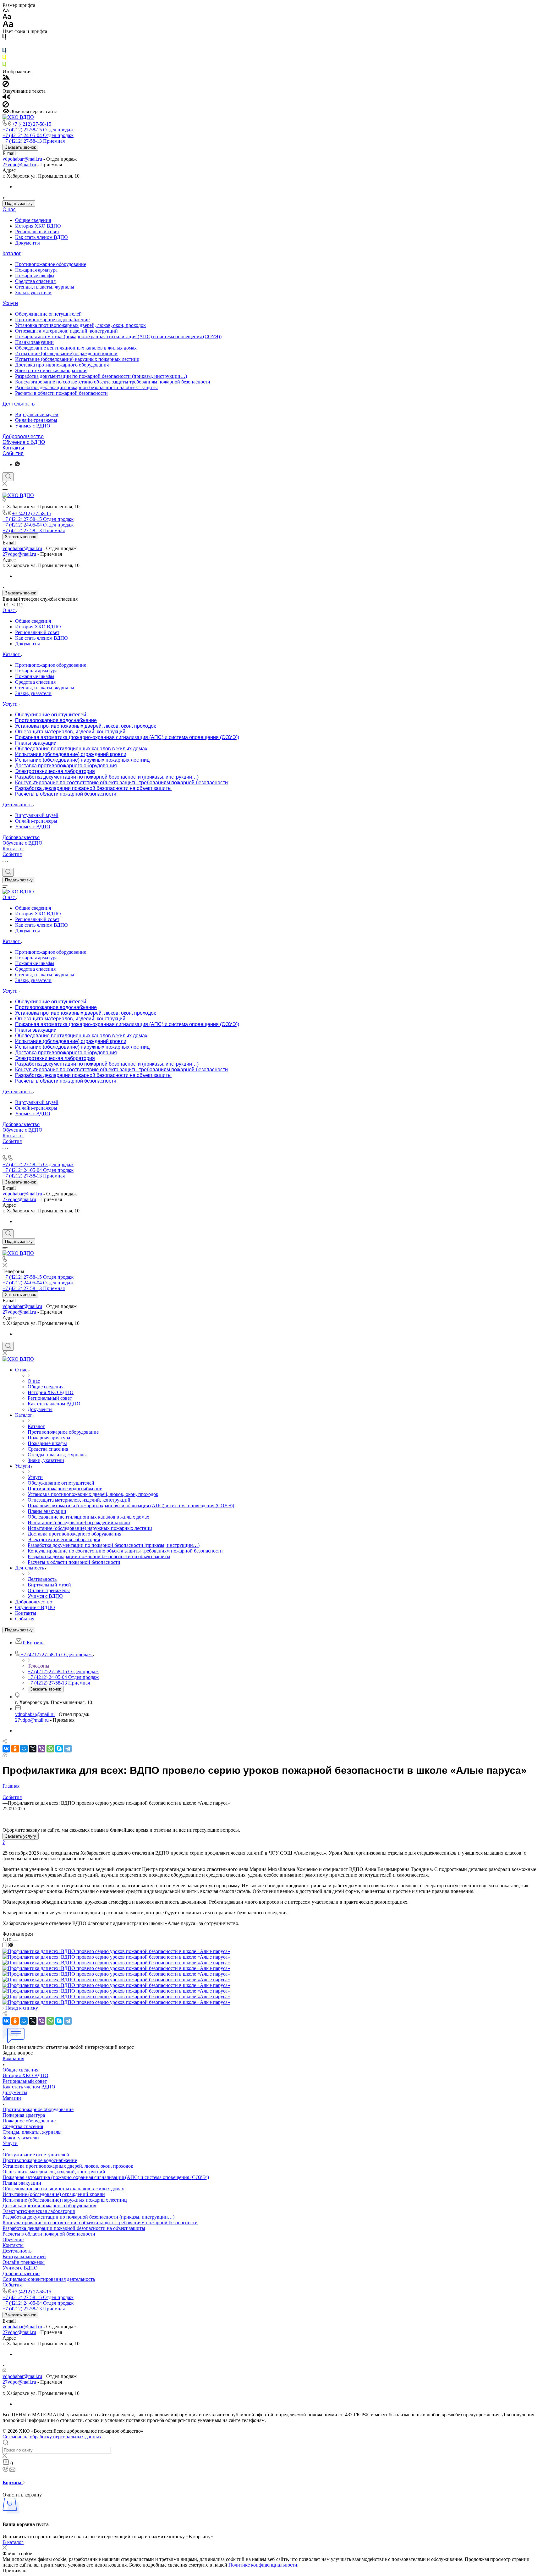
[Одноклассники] (15, 1749)
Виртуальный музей (37, 414)
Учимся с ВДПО (33, 426)
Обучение (13, 2240)
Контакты (13, 448)
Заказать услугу (21, 1836)
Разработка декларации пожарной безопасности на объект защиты (86, 387)
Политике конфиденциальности (263, 2565)
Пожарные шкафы (35, 276)
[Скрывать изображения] (6, 85)
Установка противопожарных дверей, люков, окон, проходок (80, 325)
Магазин (12, 2098)
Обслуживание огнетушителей (48, 314)
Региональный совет (37, 232)
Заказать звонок (20, 147)
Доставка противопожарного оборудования (62, 365)
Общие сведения (33, 220)
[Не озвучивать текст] (6, 106)
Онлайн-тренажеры (36, 420)
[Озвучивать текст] (6, 98)
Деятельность (19, 404)
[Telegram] (68, 1749)
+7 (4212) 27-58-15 (32, 124)
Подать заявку (19, 204)
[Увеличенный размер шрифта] (8, 26)
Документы (27, 243)
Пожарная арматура (36, 270)
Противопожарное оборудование (51, 264)
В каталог (13, 2542)
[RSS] (5, 1755)
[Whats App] (17, 464)
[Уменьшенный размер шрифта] (5, 11)
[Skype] (59, 1749)
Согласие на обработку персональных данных (52, 2437)
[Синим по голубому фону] (4, 52)
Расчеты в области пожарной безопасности (61, 393)
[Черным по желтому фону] (4, 59)
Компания (13, 2058)
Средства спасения (35, 281)
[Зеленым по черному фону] (4, 66)
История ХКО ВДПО (38, 226)
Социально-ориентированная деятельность (49, 2279)
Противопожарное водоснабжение (52, 320)
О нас (9, 210)
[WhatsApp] (50, 1749)
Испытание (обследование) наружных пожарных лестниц (77, 359)
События (13, 453)
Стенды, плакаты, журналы (45, 287)
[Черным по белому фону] (4, 38)
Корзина (13, 2482)
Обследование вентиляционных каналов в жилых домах (76, 348)
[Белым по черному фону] (4, 45)
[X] (33, 1749)
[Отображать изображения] (6, 78)
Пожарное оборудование (29, 2121)
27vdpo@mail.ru (19, 165)
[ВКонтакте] (6, 1749)
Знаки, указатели (33, 292)
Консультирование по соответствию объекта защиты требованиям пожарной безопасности (113, 382)
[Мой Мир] (24, 1749)
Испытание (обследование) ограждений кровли (66, 353)
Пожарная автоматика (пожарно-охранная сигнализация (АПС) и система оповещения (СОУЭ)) (118, 336)
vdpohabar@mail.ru (22, 159)
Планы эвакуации (34, 342)
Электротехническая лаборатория (51, 370)
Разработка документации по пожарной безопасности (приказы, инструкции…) (101, 376)
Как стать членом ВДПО (41, 237)
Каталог (12, 254)
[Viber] (41, 1749)
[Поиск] (8, 477)
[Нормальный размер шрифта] (7, 17)
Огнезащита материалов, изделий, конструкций (66, 331)
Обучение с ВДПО (24, 442)
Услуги (10, 303)
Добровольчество (23, 436)
